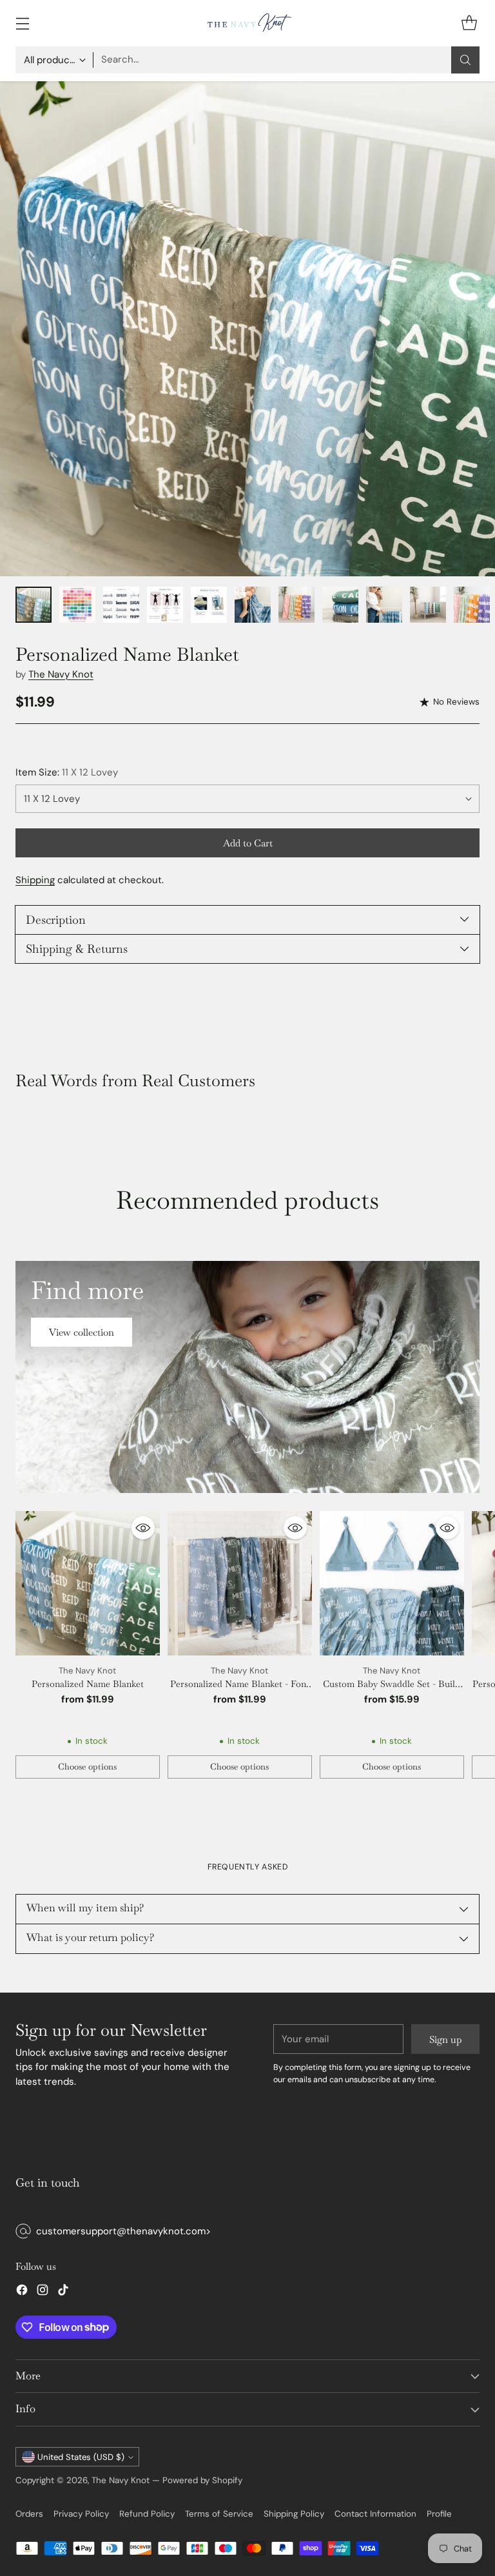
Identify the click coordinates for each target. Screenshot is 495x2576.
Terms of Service (219, 2514)
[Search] (465, 60)
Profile (439, 2514)
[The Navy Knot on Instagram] (43, 2292)
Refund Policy (147, 2514)
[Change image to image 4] (165, 605)
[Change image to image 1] (34, 605)
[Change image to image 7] (296, 605)
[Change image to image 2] (77, 605)
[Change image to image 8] (340, 605)
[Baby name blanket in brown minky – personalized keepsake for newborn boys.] (247, 329)
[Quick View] (143, 1528)
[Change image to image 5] (209, 605)
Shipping (35, 880)
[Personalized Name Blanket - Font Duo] (240, 1583)
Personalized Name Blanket (88, 1684)
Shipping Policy (294, 2514)
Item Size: (67, 772)
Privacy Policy (81, 2514)
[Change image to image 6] (253, 605)
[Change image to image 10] (428, 605)
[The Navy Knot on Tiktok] (63, 2292)
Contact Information (375, 2514)
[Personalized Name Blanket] (88, 1583)
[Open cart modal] (469, 23)
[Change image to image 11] (472, 605)
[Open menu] (22, 23)
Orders (29, 2514)
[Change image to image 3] (121, 605)
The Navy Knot (61, 674)
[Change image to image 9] (384, 605)
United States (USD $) (81, 2457)
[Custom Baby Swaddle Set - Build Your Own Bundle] (392, 1583)
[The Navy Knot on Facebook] (22, 2292)
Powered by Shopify (202, 2480)
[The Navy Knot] (247, 23)
